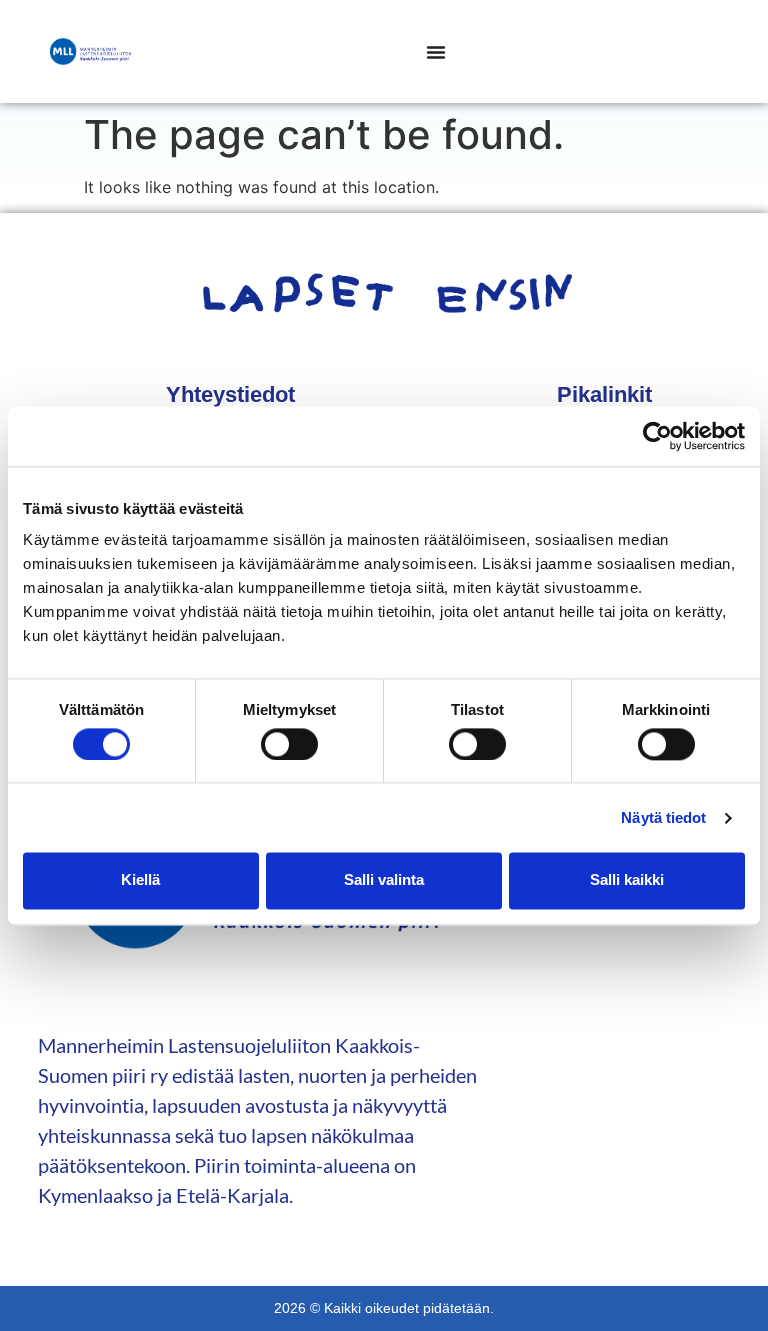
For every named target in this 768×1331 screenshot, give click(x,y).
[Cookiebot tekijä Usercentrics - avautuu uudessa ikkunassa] (657, 436)
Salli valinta (384, 880)
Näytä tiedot (663, 817)
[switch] (289, 744)
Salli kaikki (627, 880)
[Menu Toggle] (436, 52)
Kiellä (140, 880)
